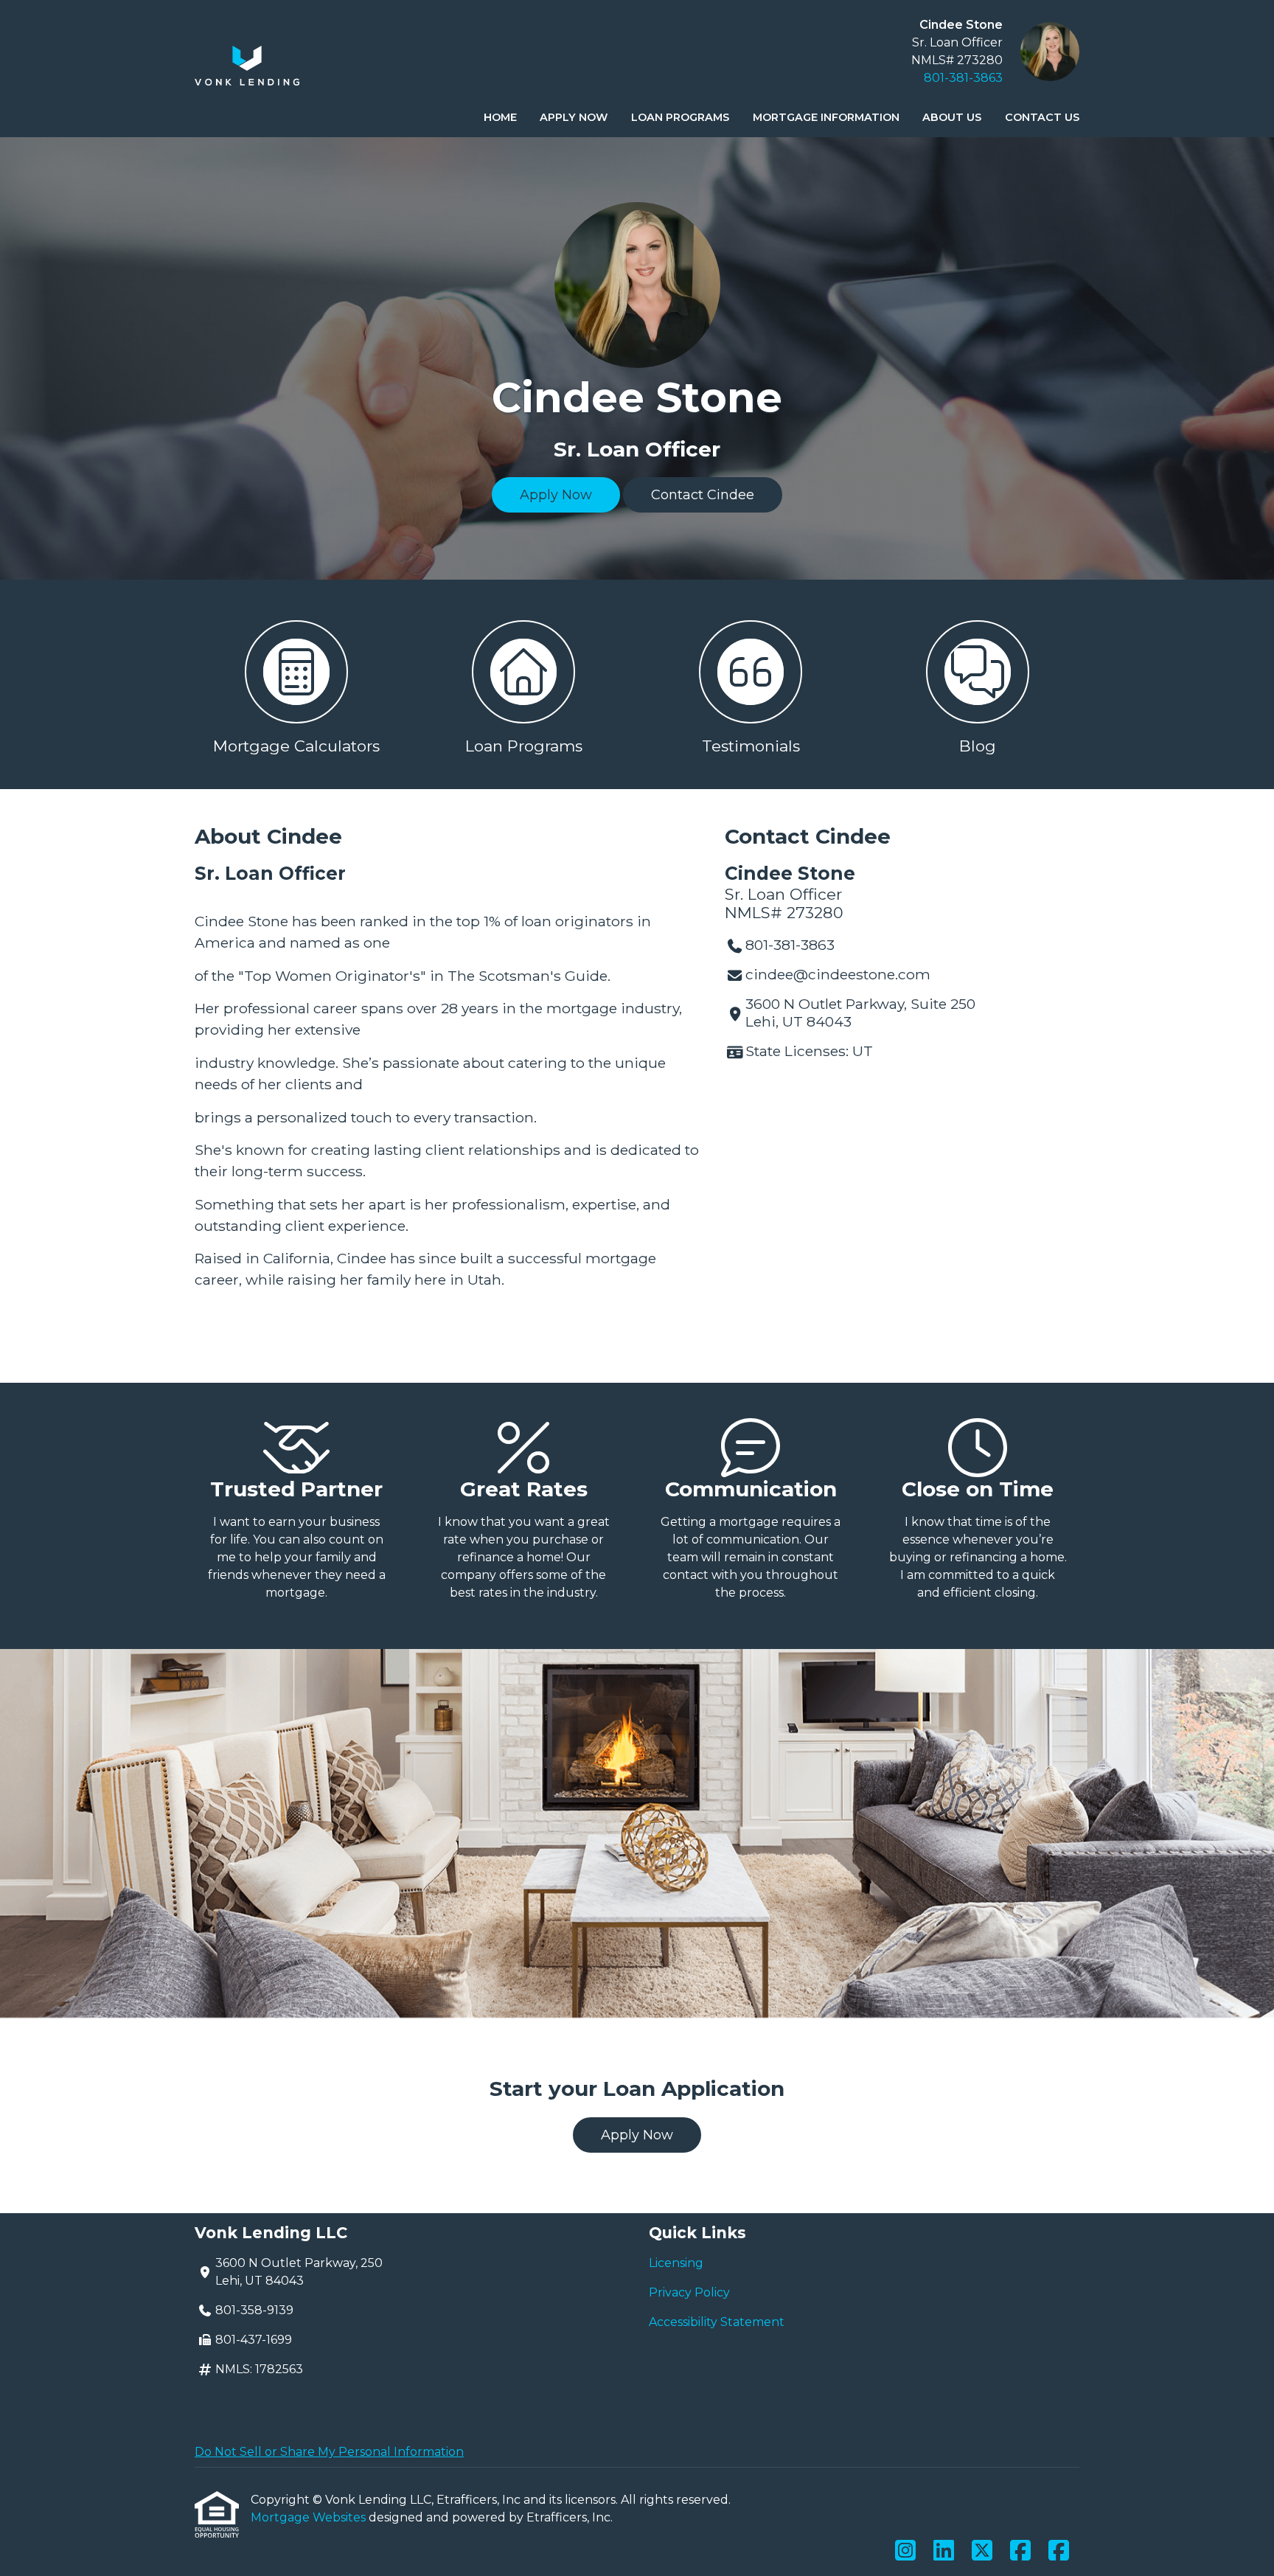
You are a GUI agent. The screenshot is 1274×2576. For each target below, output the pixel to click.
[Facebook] (1020, 2551)
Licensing (676, 2263)
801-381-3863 (963, 78)
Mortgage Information (826, 117)
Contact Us (1042, 117)
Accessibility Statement (717, 2322)
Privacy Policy (689, 2292)
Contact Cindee (703, 495)
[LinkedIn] (944, 2551)
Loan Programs (680, 117)
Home (500, 117)
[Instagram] (905, 2551)
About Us (952, 117)
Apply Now (574, 117)
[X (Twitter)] (982, 2551)
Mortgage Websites (310, 2517)
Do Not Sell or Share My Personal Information (329, 2452)
